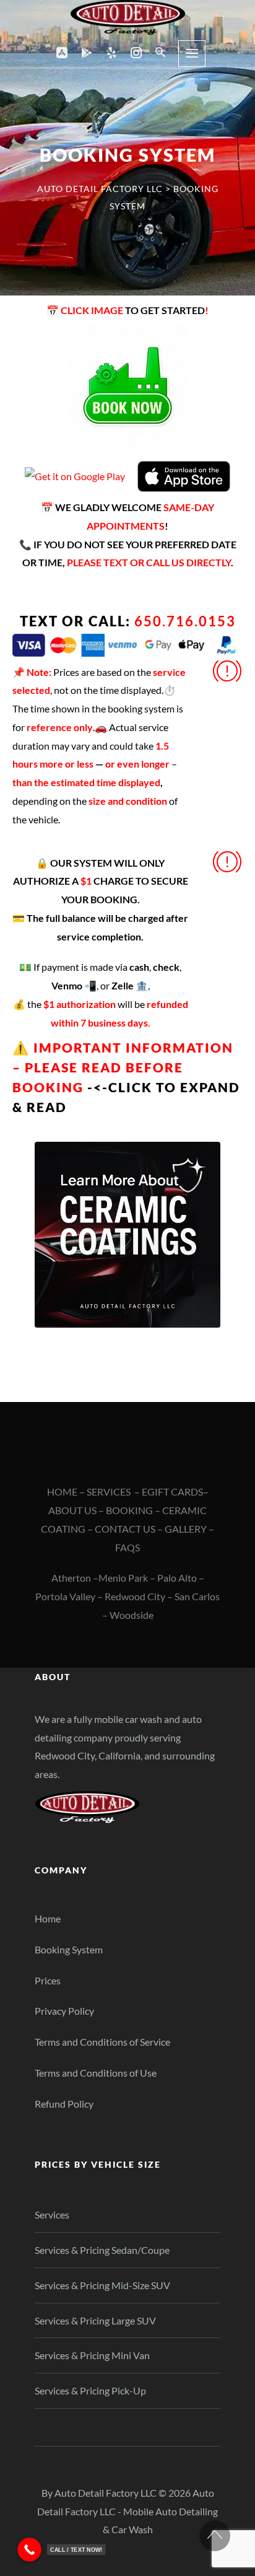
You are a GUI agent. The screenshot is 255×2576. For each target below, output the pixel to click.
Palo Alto (177, 1578)
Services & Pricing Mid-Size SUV (102, 2285)
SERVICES (109, 1492)
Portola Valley (65, 1596)
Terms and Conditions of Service (102, 2042)
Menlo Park (123, 1578)
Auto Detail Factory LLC (106, 2493)
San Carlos (197, 1596)
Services (52, 2215)
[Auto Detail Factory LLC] (128, 17)
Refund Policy (64, 2104)
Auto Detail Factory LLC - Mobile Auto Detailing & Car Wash (127, 2511)
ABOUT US (72, 1510)
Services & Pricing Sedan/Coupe (102, 2250)
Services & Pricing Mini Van (92, 2355)
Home (48, 1918)
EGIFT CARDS (172, 1492)
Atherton (71, 1578)
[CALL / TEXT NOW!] (29, 2550)
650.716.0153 (185, 621)
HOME (62, 1492)
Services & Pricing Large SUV (95, 2320)
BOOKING (129, 1510)
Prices (48, 1980)
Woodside (132, 1615)
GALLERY (186, 1529)
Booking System (69, 1949)
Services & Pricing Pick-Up (90, 2390)
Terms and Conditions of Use (96, 2073)
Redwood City (135, 1596)
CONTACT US (125, 1529)
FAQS (127, 1547)
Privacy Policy (64, 2011)
